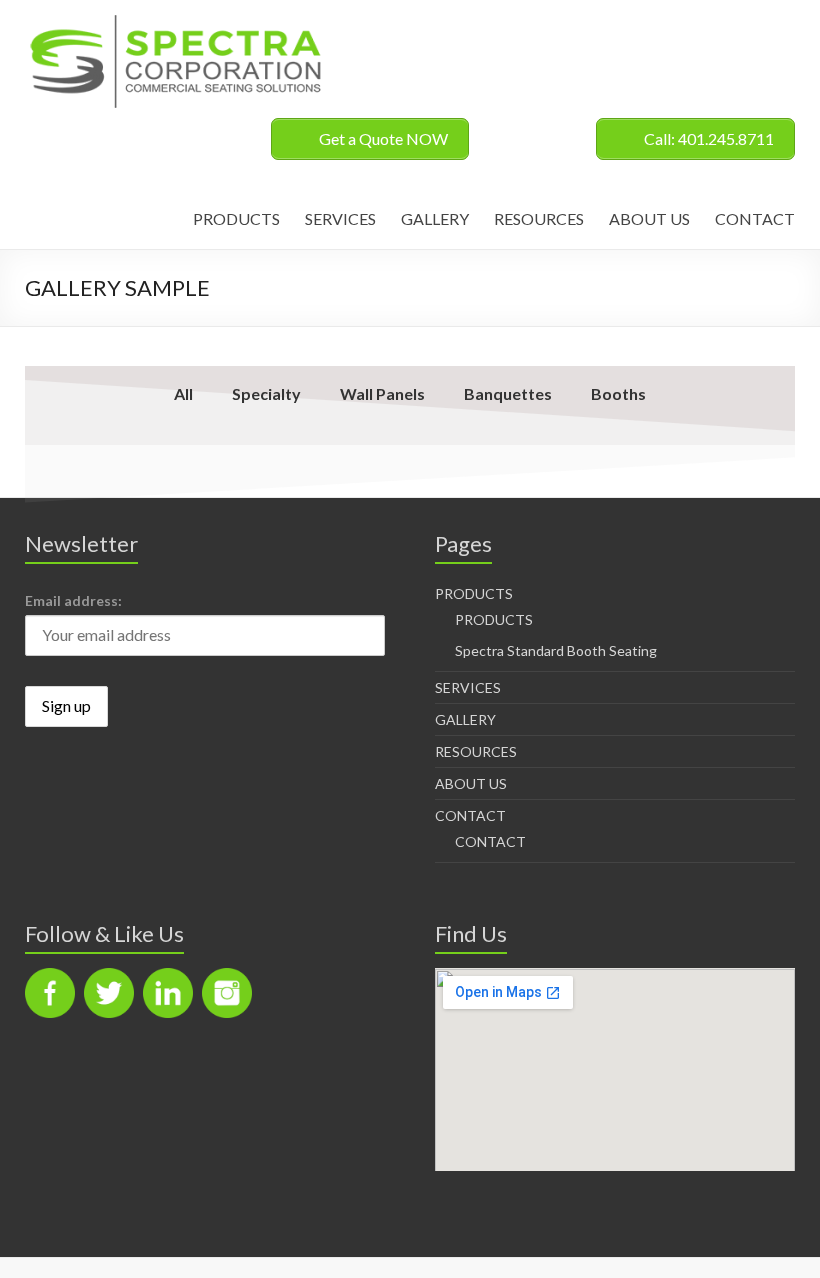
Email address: (73, 600)
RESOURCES (539, 218)
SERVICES (340, 218)
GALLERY (435, 218)
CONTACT (755, 218)
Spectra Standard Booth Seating (556, 650)
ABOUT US (649, 218)
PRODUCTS (236, 218)
